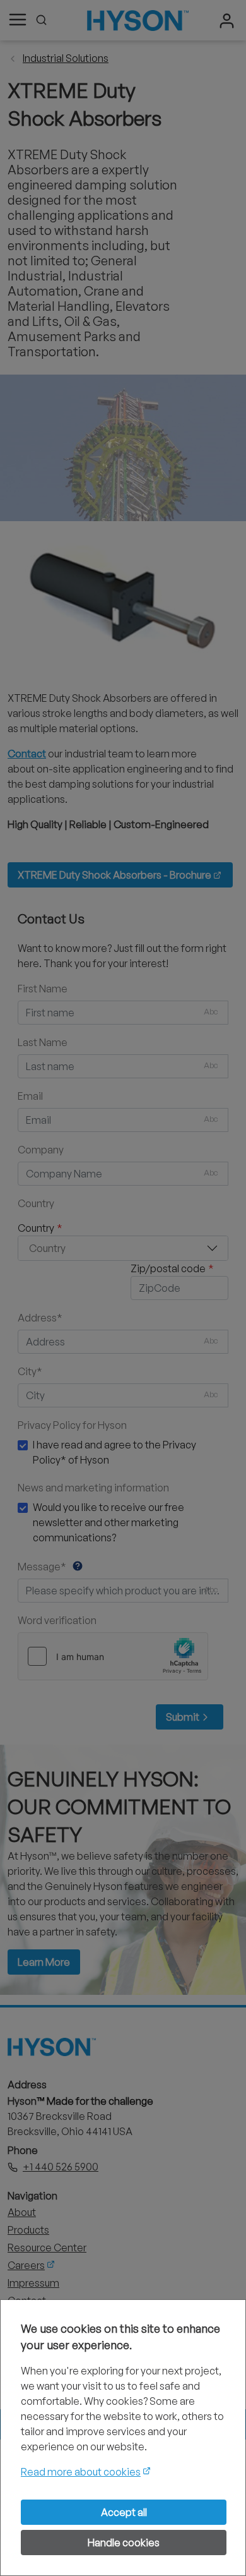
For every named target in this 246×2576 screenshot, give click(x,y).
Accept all (124, 2512)
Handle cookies (124, 2543)
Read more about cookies (81, 2472)
